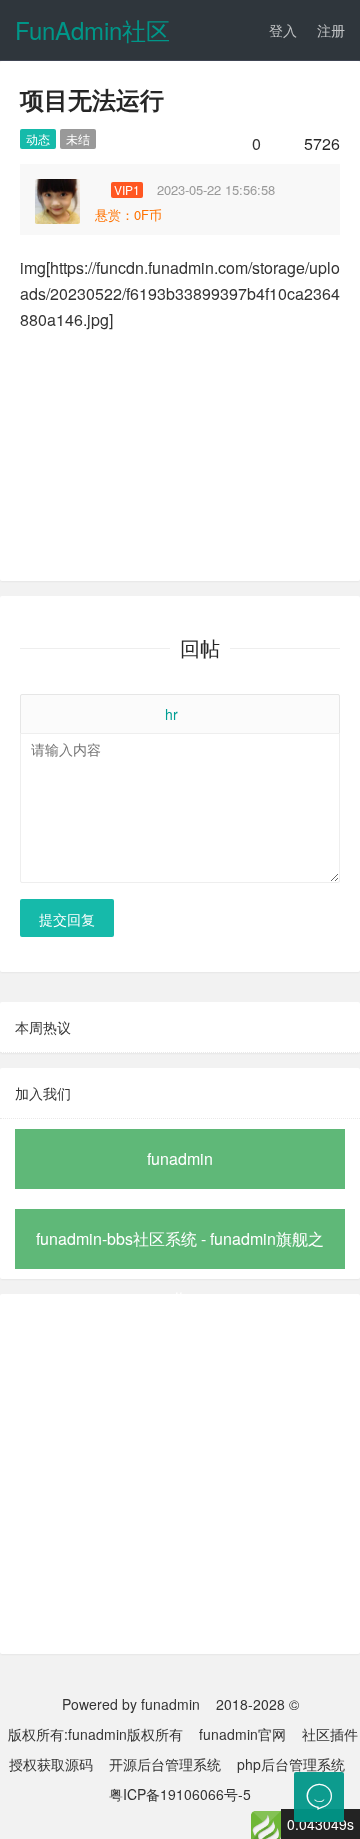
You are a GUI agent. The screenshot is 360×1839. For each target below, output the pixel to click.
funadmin (180, 1158)
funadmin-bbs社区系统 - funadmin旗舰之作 (180, 1248)
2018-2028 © (257, 1704)
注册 (331, 30)
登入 (283, 30)
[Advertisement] (180, 1474)
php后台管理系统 (291, 1764)
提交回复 (67, 919)
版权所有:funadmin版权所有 (95, 1734)
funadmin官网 (242, 1734)
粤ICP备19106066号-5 (180, 1794)
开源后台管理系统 (165, 1764)
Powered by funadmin (131, 1704)
